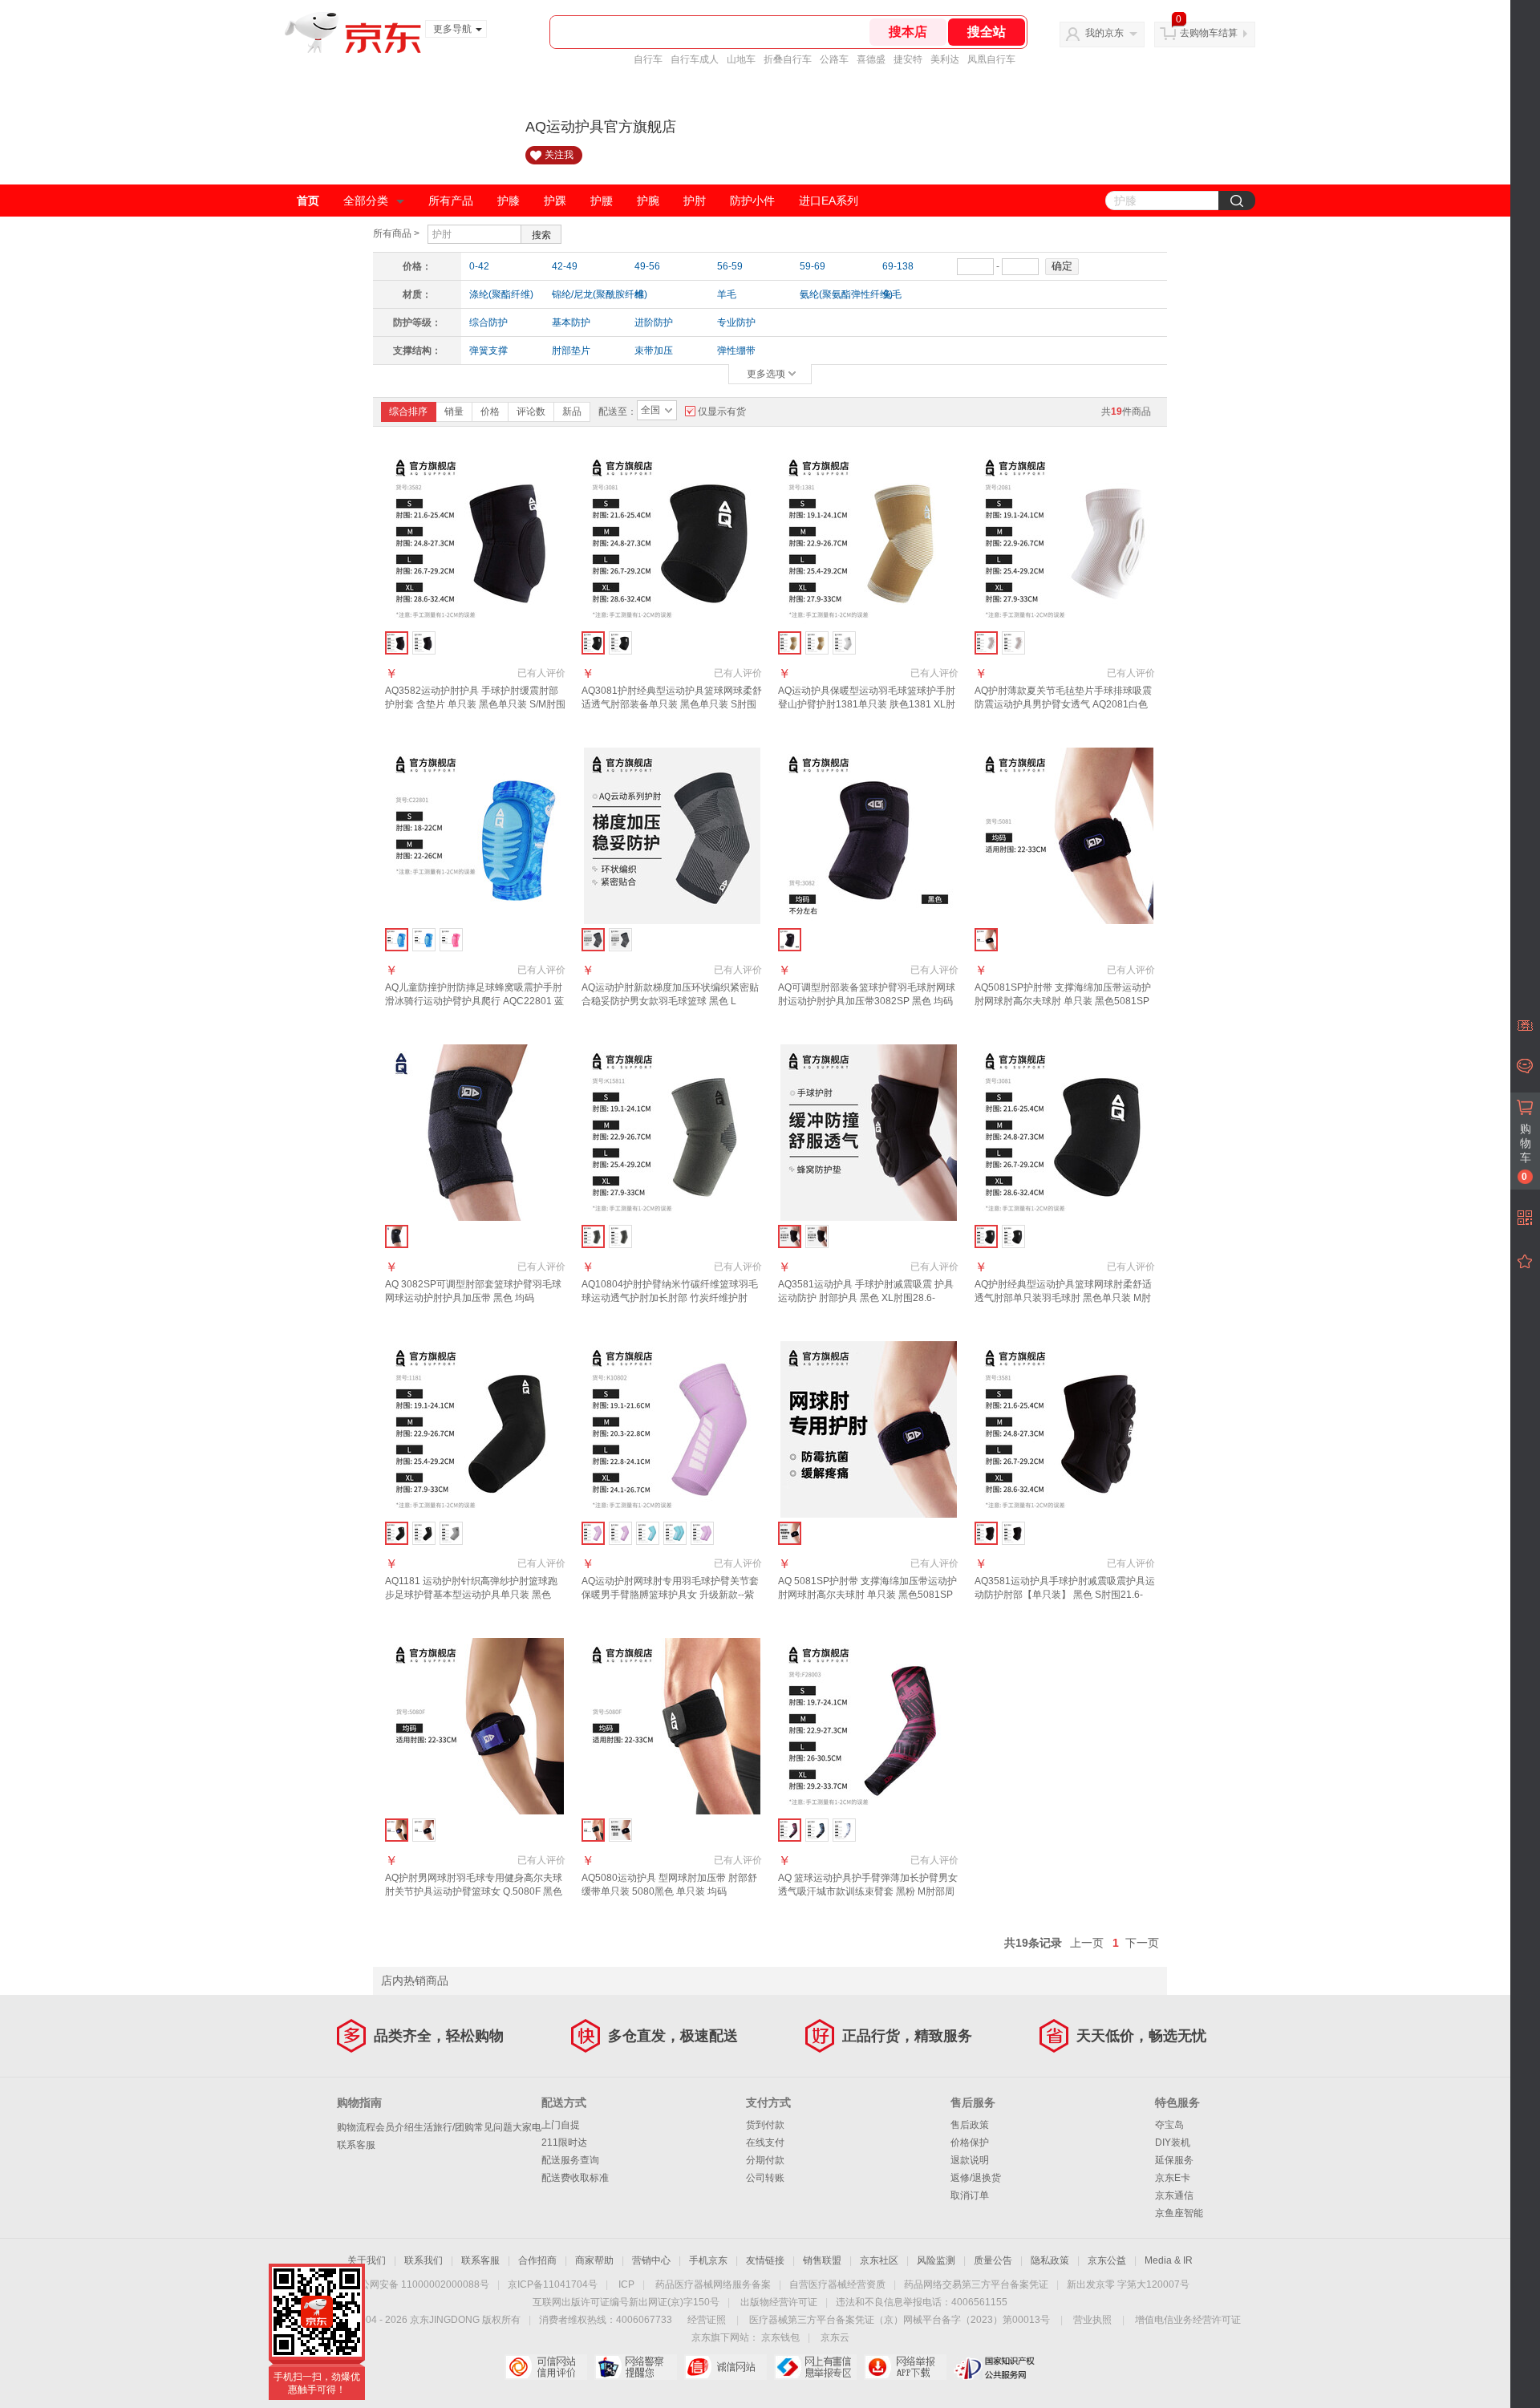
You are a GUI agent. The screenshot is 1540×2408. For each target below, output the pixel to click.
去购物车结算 (1209, 33)
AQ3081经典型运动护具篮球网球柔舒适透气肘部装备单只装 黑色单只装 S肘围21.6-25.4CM (672, 704)
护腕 (648, 201)
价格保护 (970, 2142)
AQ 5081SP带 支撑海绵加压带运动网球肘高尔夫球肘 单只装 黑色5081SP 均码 (867, 1595)
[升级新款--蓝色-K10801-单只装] (648, 1533)
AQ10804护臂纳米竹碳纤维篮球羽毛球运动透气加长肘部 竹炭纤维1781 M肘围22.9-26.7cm (670, 1298)
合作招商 (537, 2260)
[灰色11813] (451, 1533)
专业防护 (736, 322)
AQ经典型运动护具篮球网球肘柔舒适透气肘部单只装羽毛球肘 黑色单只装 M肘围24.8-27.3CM (1063, 1298)
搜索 (541, 235)
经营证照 (707, 2320)
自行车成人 (695, 59)
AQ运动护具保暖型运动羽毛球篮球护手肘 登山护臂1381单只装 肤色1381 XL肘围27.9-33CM (867, 704)
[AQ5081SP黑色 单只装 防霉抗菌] (424, 1830)
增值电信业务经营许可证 (1188, 2320)
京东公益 (1107, 2260)
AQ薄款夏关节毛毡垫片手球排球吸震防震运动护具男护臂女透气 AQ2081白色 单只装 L (1063, 704)
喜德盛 (871, 59)
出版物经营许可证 (779, 2302)
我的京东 (1104, 33)
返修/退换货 (976, 2178)
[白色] (844, 1830)
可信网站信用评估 (546, 2367)
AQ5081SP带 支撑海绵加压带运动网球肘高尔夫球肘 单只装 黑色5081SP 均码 (1063, 1001)
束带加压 (654, 351)
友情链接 (765, 2260)
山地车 (741, 59)
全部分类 (366, 201)
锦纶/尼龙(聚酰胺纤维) (588, 294)
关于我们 (367, 2260)
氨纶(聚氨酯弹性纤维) (836, 294)
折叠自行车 (788, 59)
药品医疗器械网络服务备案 (713, 2284)
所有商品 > (396, 233)
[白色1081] (844, 643)
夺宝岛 (1169, 2125)
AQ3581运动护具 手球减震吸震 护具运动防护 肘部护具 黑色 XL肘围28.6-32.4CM (866, 1298)
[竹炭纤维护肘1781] (620, 1236)
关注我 (559, 155)
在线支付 (765, 2142)
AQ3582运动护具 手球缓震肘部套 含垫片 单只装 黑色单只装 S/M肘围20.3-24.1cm (475, 704)
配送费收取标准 (575, 2178)
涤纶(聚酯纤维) (501, 294)
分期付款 (765, 2160)
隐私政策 (1050, 2260)
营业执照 (1092, 2320)
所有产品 (451, 201)
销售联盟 (822, 2260)
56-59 (730, 266)
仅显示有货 (722, 411)
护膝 (509, 201)
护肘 (695, 201)
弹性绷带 (736, 351)
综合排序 (408, 411)
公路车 (834, 59)
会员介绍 (395, 2127)
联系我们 (423, 2260)
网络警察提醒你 (636, 2367)
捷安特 (908, 59)
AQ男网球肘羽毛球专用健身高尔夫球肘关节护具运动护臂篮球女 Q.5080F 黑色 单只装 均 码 (474, 1891)
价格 (490, 411)
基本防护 (571, 322)
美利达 (945, 59)
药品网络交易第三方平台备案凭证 (976, 2284)
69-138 (898, 266)
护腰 (602, 201)
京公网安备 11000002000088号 (420, 2284)
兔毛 (892, 294)
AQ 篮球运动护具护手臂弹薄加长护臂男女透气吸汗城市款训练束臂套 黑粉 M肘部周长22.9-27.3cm (868, 1891)
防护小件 (752, 201)
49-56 (647, 266)
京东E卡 (1173, 2178)
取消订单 (970, 2195)
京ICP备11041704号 (553, 2284)
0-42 (479, 266)
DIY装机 (1173, 2142)
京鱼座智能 (1179, 2213)
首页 (308, 201)
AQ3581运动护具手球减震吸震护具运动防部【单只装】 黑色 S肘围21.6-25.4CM (1065, 1595)
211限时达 (564, 2142)
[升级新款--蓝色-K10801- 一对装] (675, 1533)
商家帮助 (594, 2260)
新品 (572, 411)
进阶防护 (654, 322)
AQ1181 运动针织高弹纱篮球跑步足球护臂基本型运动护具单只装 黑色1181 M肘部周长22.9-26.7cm (471, 1595)
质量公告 (993, 2260)
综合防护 (488, 322)
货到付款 (765, 2125)
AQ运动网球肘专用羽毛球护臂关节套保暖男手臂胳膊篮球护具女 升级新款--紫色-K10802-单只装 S (670, 1595)
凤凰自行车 (991, 59)
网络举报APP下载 (905, 2367)
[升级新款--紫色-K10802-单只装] (620, 1533)
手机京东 (708, 2260)
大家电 (527, 2127)
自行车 (648, 59)
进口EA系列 (829, 201)
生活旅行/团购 (444, 2127)
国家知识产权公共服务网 (995, 2367)
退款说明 (970, 2160)
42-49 (565, 266)
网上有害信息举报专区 (815, 2367)
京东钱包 (780, 2337)
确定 (1062, 266)
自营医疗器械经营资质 (837, 2284)
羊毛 (727, 294)
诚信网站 (725, 2367)
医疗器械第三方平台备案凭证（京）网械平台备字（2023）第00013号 (900, 2320)
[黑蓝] (817, 1830)
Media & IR (1169, 2260)
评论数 (531, 411)
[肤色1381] (817, 643)
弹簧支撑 (488, 351)
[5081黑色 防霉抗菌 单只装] (620, 1830)
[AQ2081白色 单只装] (1013, 643)
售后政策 (970, 2125)
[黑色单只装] (424, 643)
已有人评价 (541, 673)
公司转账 (765, 2178)
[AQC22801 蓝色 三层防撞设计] (424, 940)
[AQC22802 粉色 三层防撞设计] (451, 940)
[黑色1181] (424, 1533)
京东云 (835, 2337)
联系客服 (356, 2145)
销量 (454, 411)
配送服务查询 (570, 2160)
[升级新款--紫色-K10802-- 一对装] (702, 1533)
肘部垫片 (571, 351)
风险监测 (936, 2260)
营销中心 (651, 2260)
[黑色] (620, 940)
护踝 (555, 201)
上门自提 (561, 2125)
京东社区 (879, 2260)
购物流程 (356, 2127)
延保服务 (1174, 2160)
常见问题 (493, 2127)
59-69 (813, 266)
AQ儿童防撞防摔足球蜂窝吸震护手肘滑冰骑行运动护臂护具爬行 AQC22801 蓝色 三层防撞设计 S (474, 1001)
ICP (626, 2284)
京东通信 (1174, 2195)
